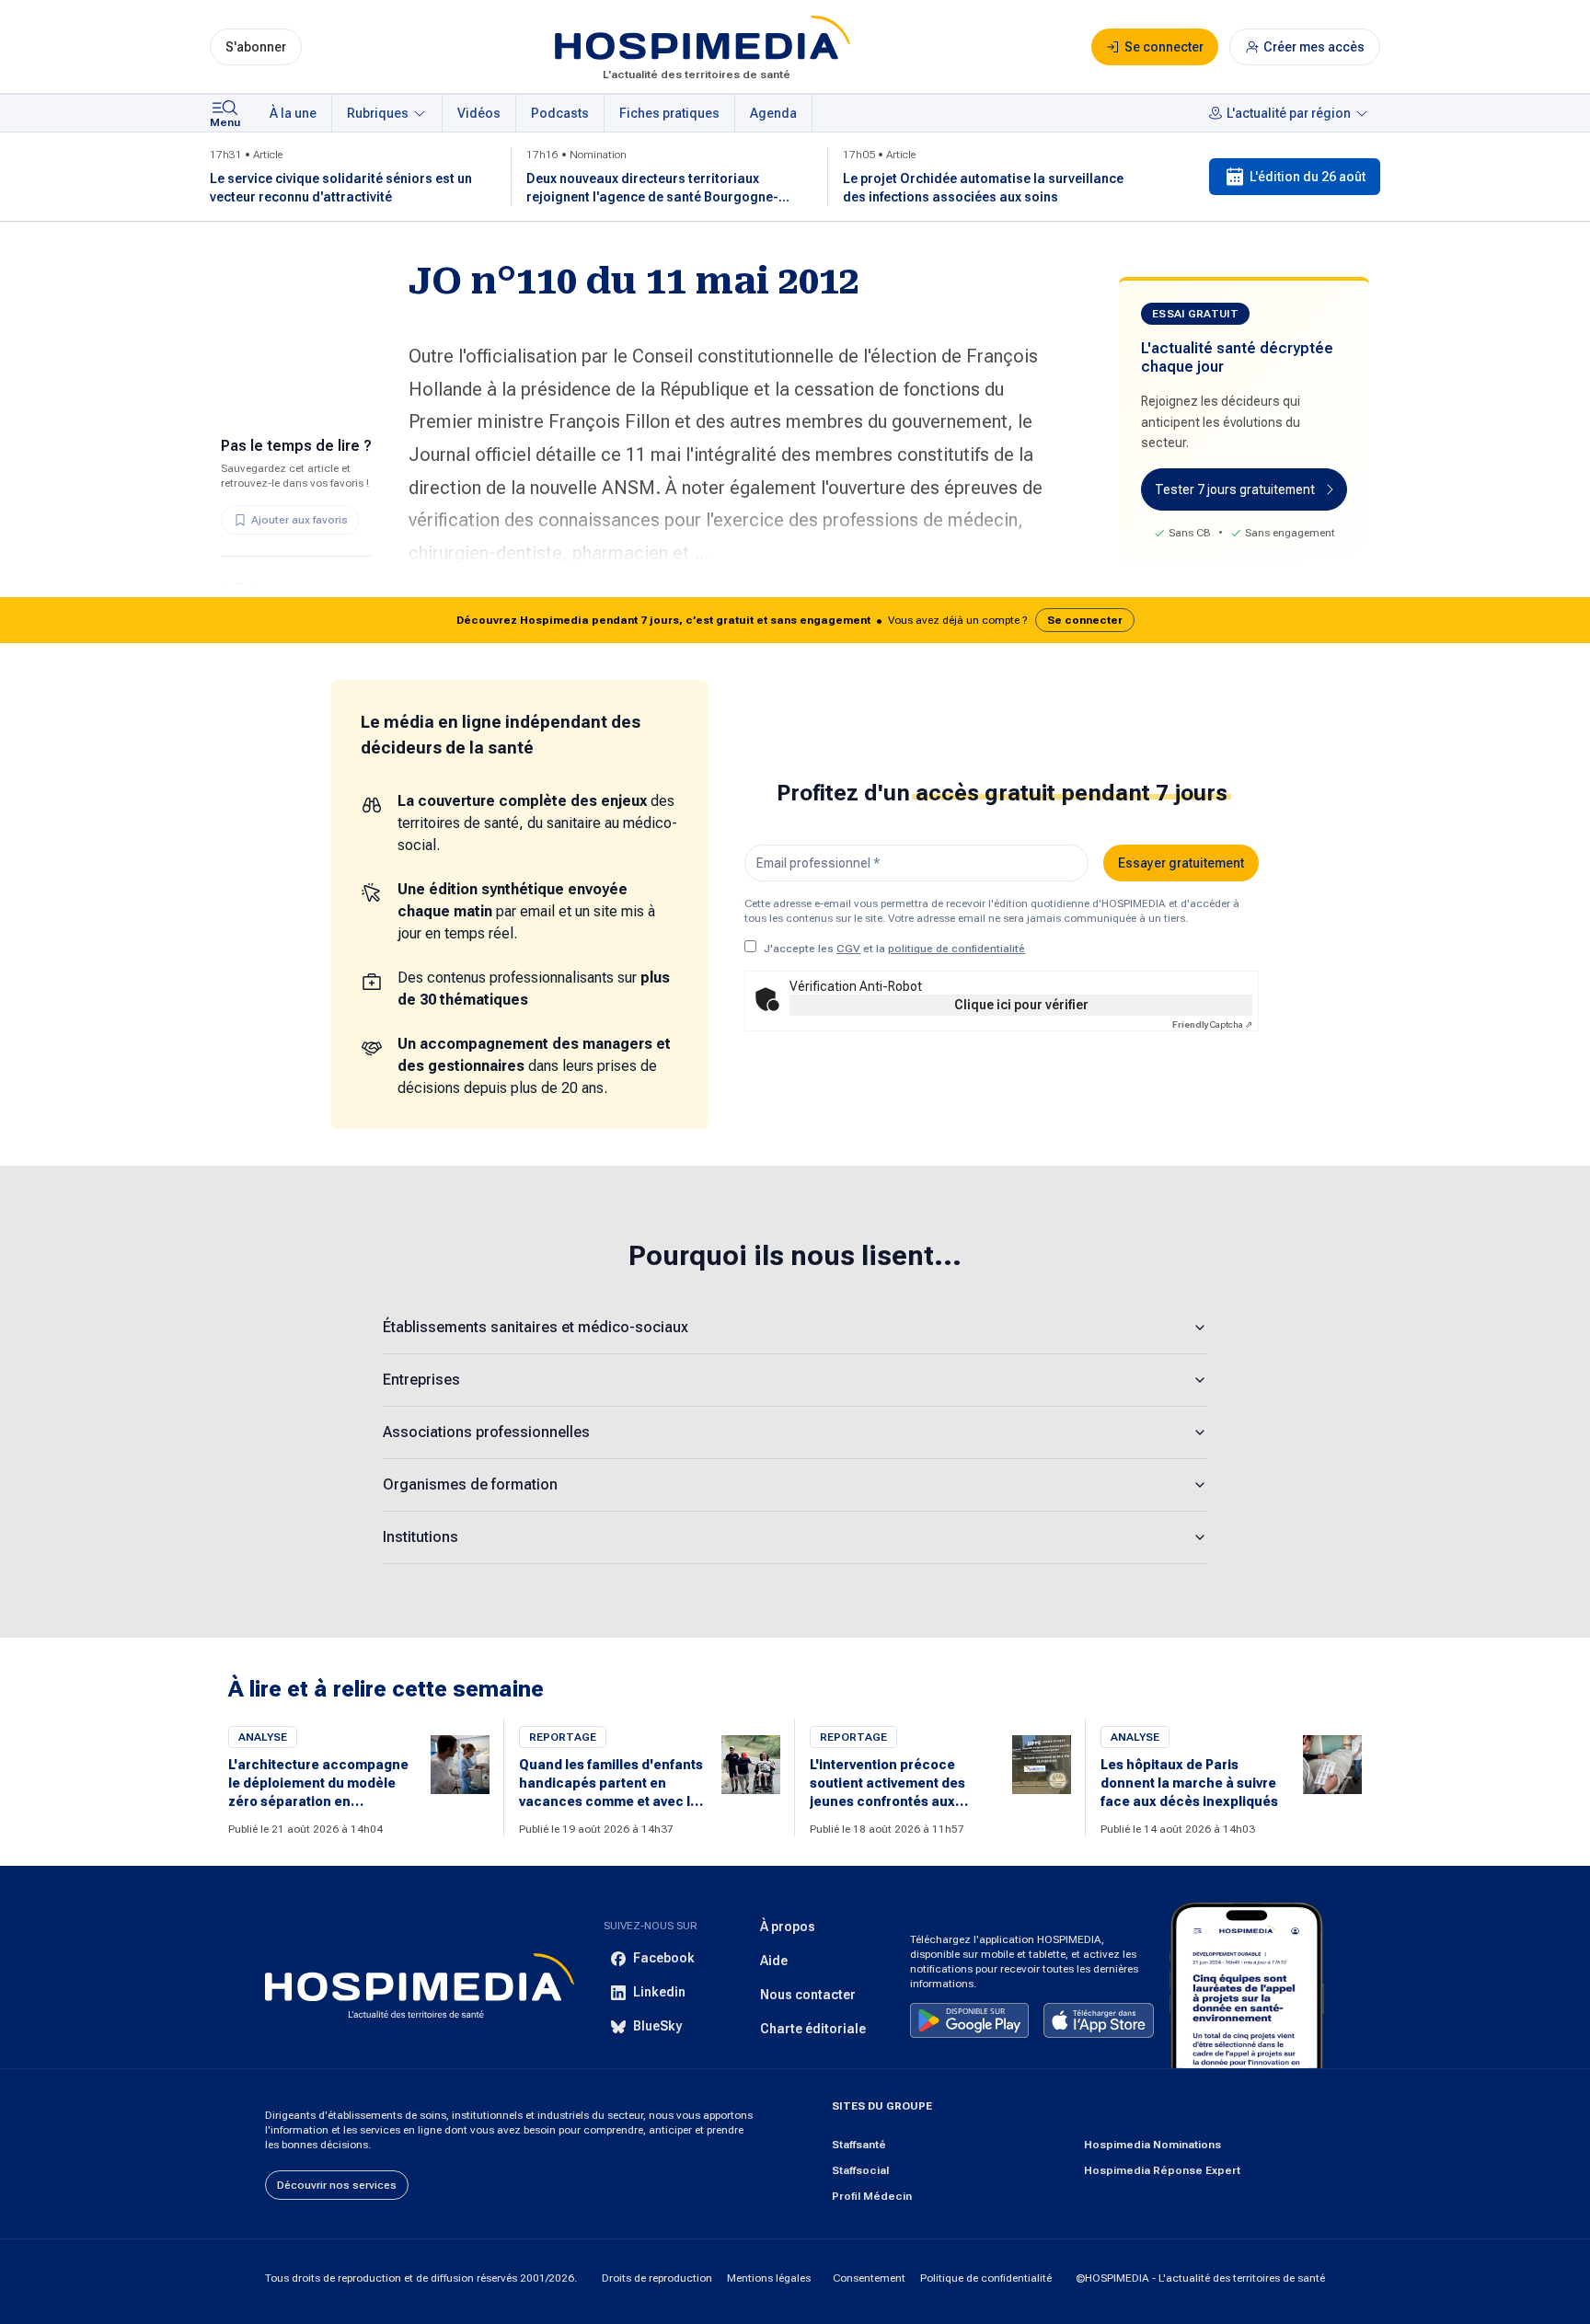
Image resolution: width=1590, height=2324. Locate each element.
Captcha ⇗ (1212, 1024)
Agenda (773, 113)
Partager (261, 588)
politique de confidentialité (956, 949)
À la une (293, 113)
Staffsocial (860, 2170)
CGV (848, 949)
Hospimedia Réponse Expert (1162, 2170)
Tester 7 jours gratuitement (1235, 489)
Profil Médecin (872, 2196)
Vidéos (479, 113)
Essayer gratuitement (1181, 863)
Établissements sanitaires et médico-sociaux (536, 1327)
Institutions (421, 1537)
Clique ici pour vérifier (1021, 1005)
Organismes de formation (470, 1484)
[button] (795, 620)
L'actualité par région (1289, 113)
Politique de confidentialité (986, 2278)
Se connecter (1085, 620)
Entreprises (421, 1380)
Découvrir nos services (337, 2185)
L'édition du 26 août (1308, 177)
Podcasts (560, 113)
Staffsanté (859, 2145)
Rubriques (378, 113)
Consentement (869, 2278)
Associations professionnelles (486, 1432)
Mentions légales (769, 2278)
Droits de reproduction (657, 2278)
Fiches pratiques (669, 113)
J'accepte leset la (894, 949)
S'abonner (256, 47)
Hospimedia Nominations (1152, 2145)
